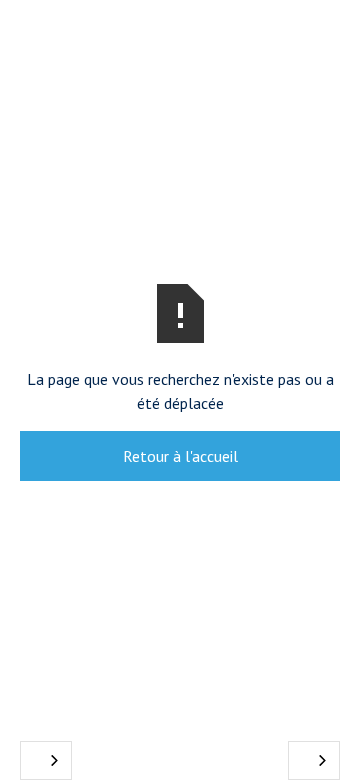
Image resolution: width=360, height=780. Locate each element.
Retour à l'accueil (180, 456)
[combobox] (46, 760)
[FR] (46, 760)
